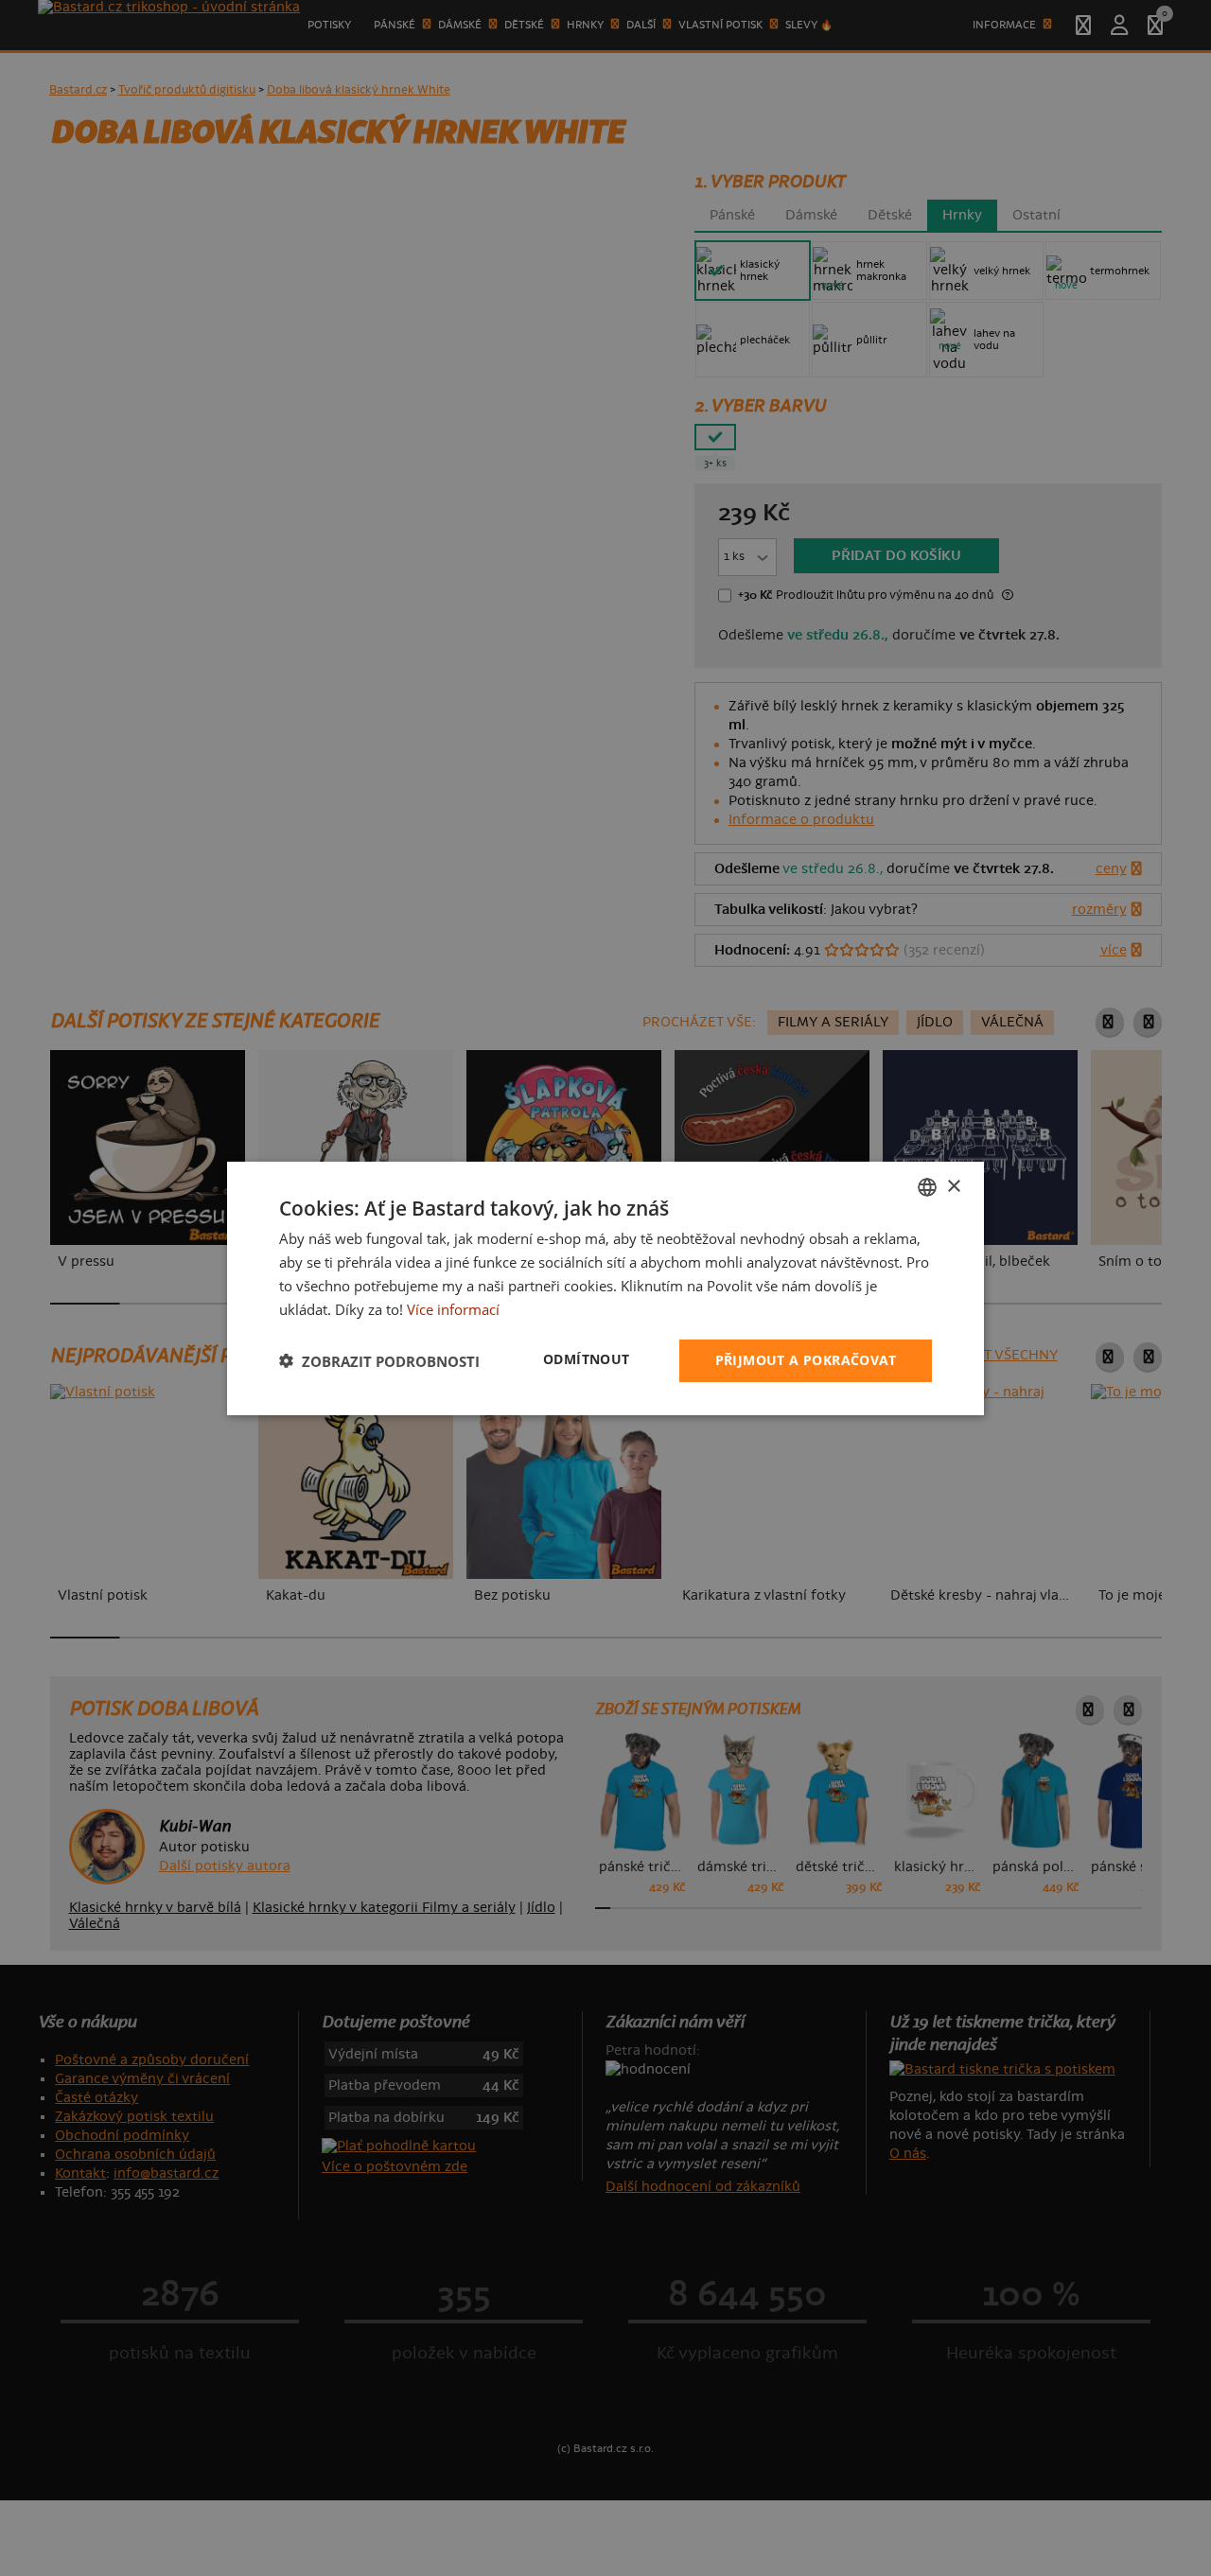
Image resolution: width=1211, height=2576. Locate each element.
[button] (379, 1360)
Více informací (453, 1308)
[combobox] (927, 1186)
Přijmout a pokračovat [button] (806, 1360)
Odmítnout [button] (587, 1359)
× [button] (953, 1186)
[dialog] (605, 1288)
